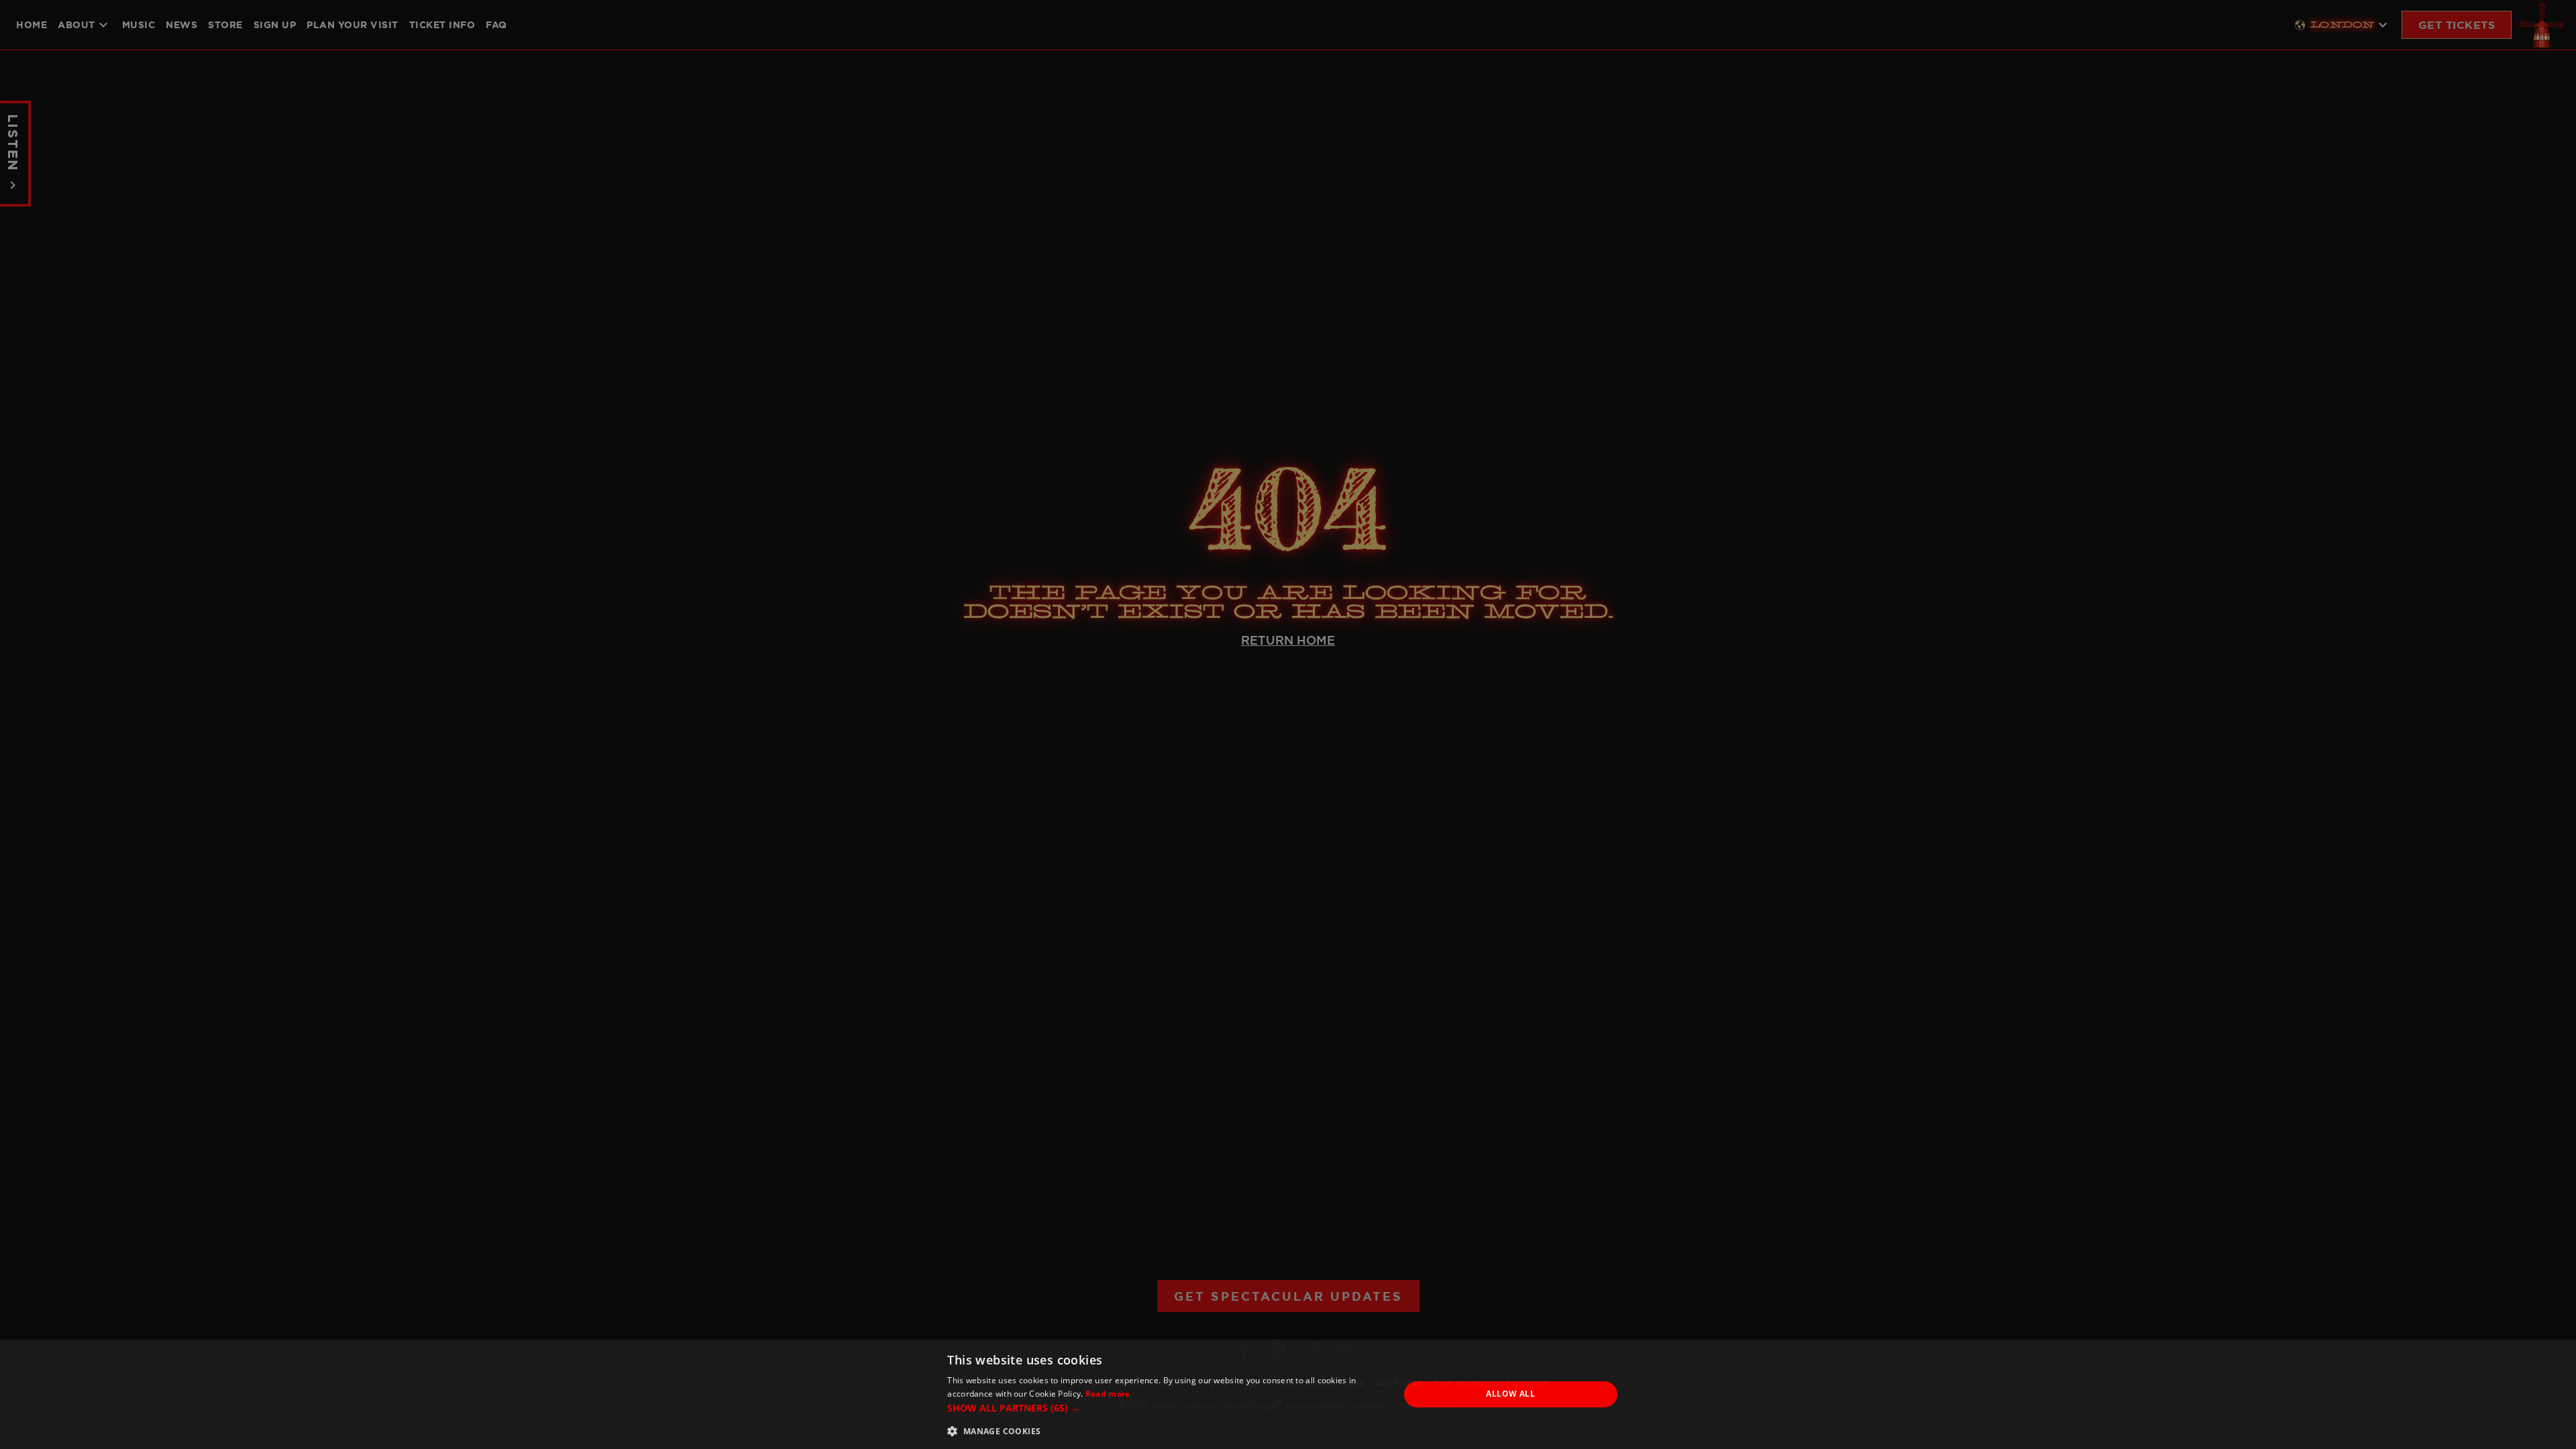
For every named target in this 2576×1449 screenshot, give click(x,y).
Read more (1108, 1394)
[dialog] (1288, 1394)
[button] (1166, 1408)
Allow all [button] (1510, 1394)
